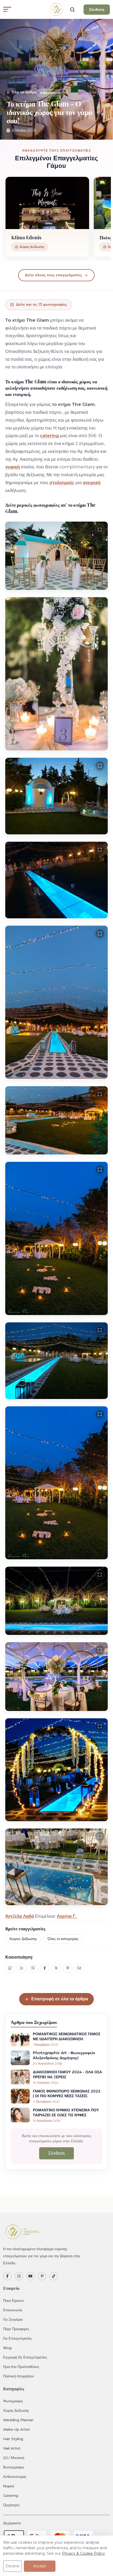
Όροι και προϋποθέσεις (21, 2367)
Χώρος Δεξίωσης (23, 1939)
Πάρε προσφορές (16, 2329)
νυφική (12, 467)
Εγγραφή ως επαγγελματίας (25, 2357)
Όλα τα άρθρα (24, 92)
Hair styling (13, 2439)
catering (49, 436)
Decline (12, 2566)
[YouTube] (30, 2276)
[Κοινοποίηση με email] (79, 1968)
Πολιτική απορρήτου (19, 2376)
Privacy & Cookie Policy (83, 2553)
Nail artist (12, 2448)
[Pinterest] (42, 2276)
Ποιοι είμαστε (14, 2301)
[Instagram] (19, 2276)
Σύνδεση (97, 9)
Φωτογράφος (13, 2401)
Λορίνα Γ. (67, 1916)
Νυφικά (9, 2486)
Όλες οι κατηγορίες (63, 1939)
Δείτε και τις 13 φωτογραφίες (42, 304)
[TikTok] (54, 2276)
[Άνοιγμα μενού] (7, 9)
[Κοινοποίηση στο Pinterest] (68, 1968)
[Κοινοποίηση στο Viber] (33, 1968)
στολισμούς (62, 483)
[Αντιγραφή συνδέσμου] (10, 1968)
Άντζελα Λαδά (20, 1916)
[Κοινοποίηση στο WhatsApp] (22, 1968)
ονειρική (92, 483)
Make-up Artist (17, 2429)
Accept (40, 2566)
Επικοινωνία (13, 2310)
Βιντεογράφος (14, 2467)
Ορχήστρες (11, 2505)
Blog (7, 2348)
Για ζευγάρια (13, 2319)
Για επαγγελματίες (17, 2338)
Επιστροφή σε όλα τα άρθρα (60, 1999)
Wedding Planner (18, 2420)
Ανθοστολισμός (15, 2477)
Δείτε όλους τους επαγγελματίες (53, 275)
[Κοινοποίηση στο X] (56, 1968)
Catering (11, 2495)
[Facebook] (7, 2276)
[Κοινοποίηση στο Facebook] (45, 1968)
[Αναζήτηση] (72, 9)
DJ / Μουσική (14, 2458)
